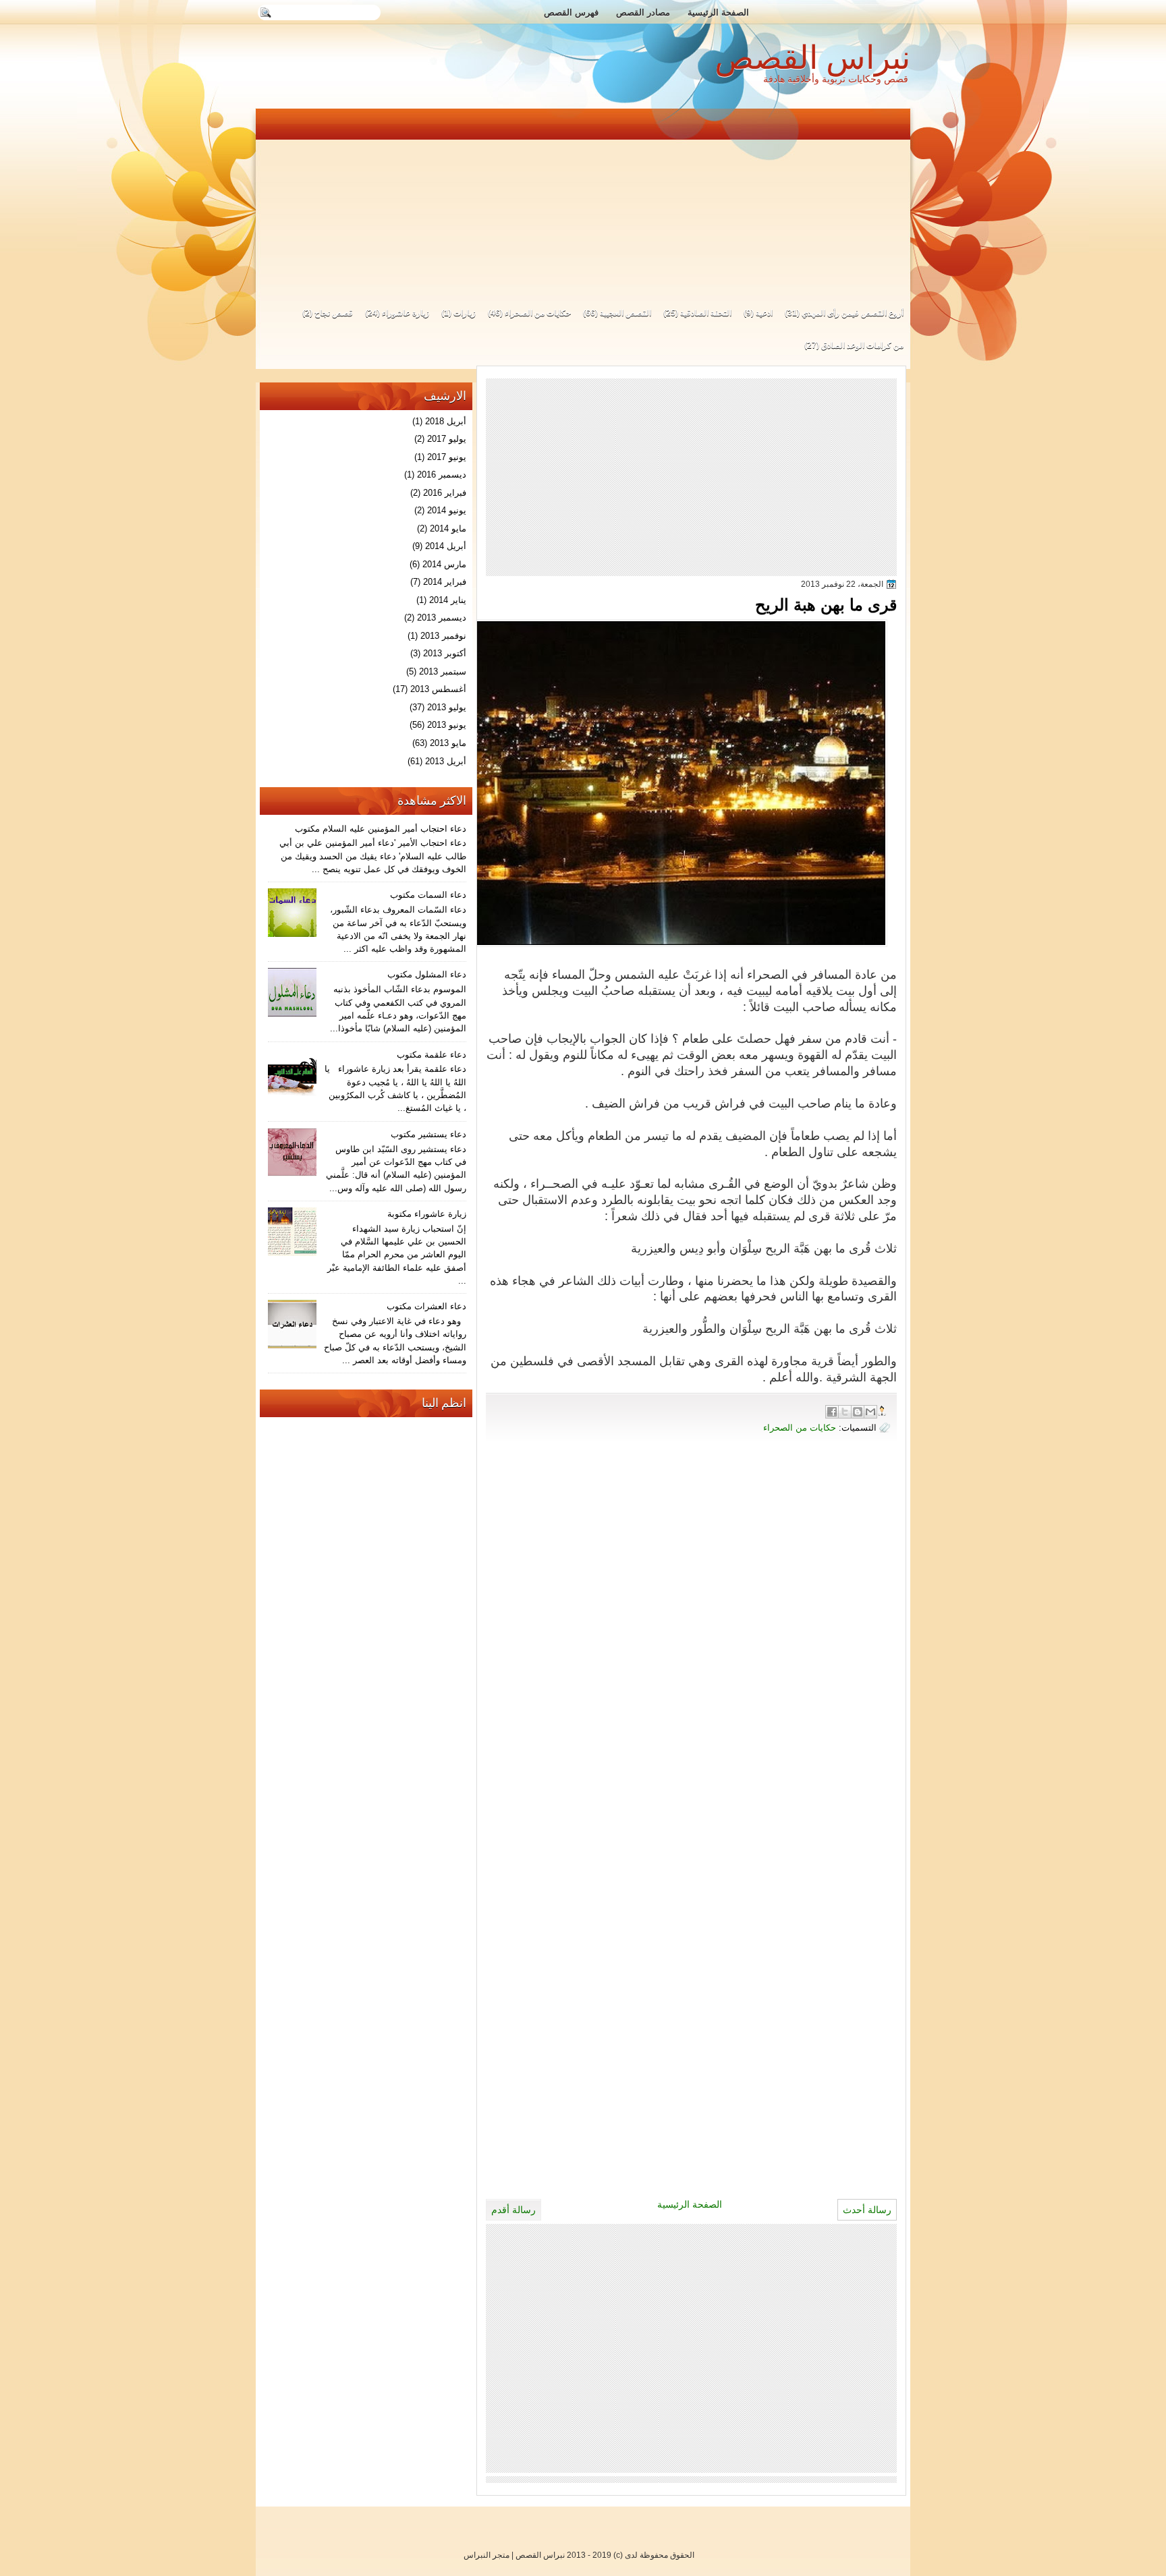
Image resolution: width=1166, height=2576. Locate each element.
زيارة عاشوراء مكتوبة (427, 1214)
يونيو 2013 (447, 725)
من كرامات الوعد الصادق (862, 345)
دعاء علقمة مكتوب (432, 1055)
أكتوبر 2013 (445, 653)
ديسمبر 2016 (442, 475)
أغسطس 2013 (438, 689)
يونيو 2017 (447, 457)
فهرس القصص (571, 12)
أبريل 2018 (446, 421)
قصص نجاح (334, 313)
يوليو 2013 (447, 707)
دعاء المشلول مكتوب (427, 974)
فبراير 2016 (445, 493)
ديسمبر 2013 (442, 618)
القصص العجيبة (626, 313)
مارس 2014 (444, 564)
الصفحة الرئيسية (718, 12)
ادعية (764, 313)
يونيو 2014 (447, 510)
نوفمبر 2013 (443, 636)
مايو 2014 (448, 528)
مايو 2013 (448, 743)
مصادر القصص (643, 12)
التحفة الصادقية (706, 313)
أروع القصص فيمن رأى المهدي (853, 313)
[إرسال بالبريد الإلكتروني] (870, 1412)
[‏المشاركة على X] (845, 1412)
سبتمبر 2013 (443, 671)
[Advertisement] (584, 201)
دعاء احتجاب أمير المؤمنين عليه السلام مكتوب (381, 829)
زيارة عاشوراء (406, 313)
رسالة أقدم (513, 2210)
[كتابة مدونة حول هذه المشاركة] (858, 1412)
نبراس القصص (812, 58)
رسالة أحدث (867, 2210)
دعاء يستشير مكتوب (428, 1134)
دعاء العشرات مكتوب (426, 1306)
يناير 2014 (448, 600)
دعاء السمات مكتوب (428, 895)
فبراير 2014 (445, 582)
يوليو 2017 (447, 439)
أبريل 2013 (446, 761)
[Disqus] (691, 1642)
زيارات (465, 313)
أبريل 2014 (446, 546)
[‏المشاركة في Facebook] (832, 1412)
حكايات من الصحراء (538, 313)
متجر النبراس (487, 2555)
